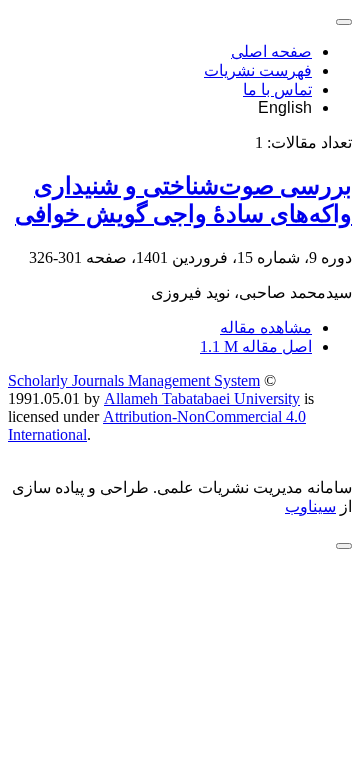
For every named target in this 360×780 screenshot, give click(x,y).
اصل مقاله (256, 346)
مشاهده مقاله (266, 327)
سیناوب (310, 506)
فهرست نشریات (258, 70)
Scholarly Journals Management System (134, 380)
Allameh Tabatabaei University (202, 398)
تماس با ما (277, 89)
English (285, 107)
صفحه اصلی (271, 51)
